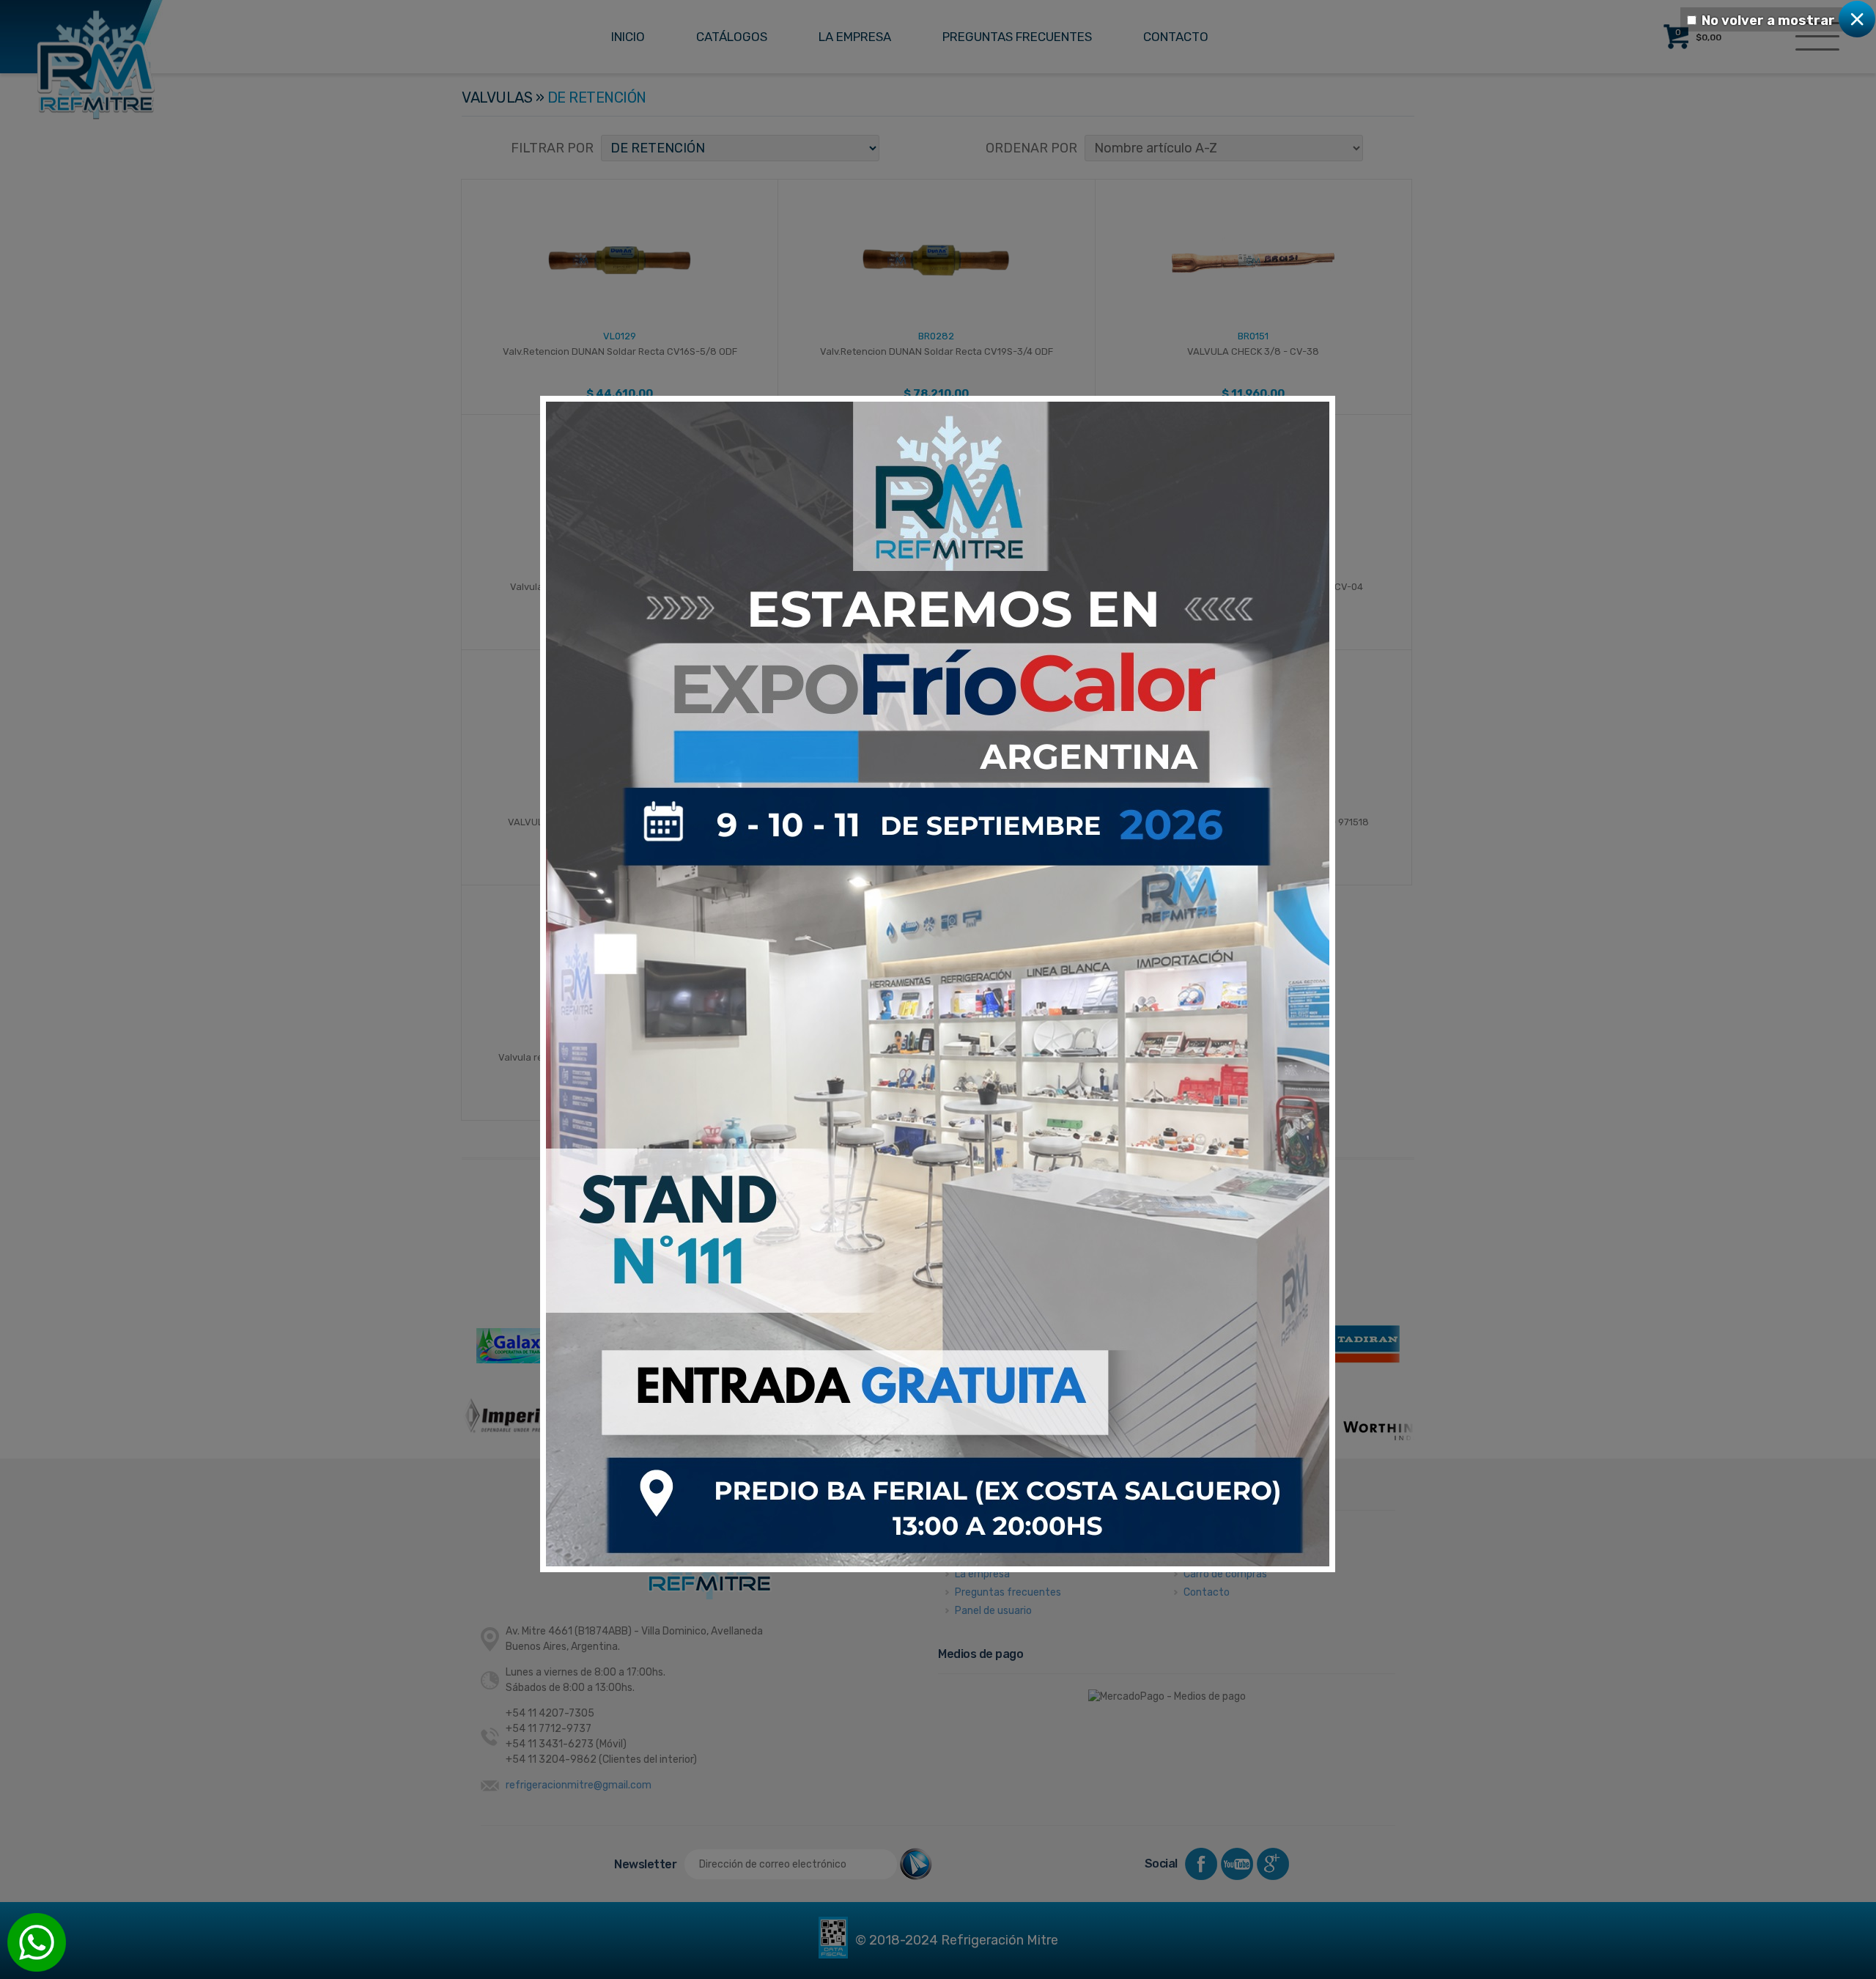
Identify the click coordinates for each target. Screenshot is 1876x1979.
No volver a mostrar (1768, 21)
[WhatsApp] (37, 1942)
